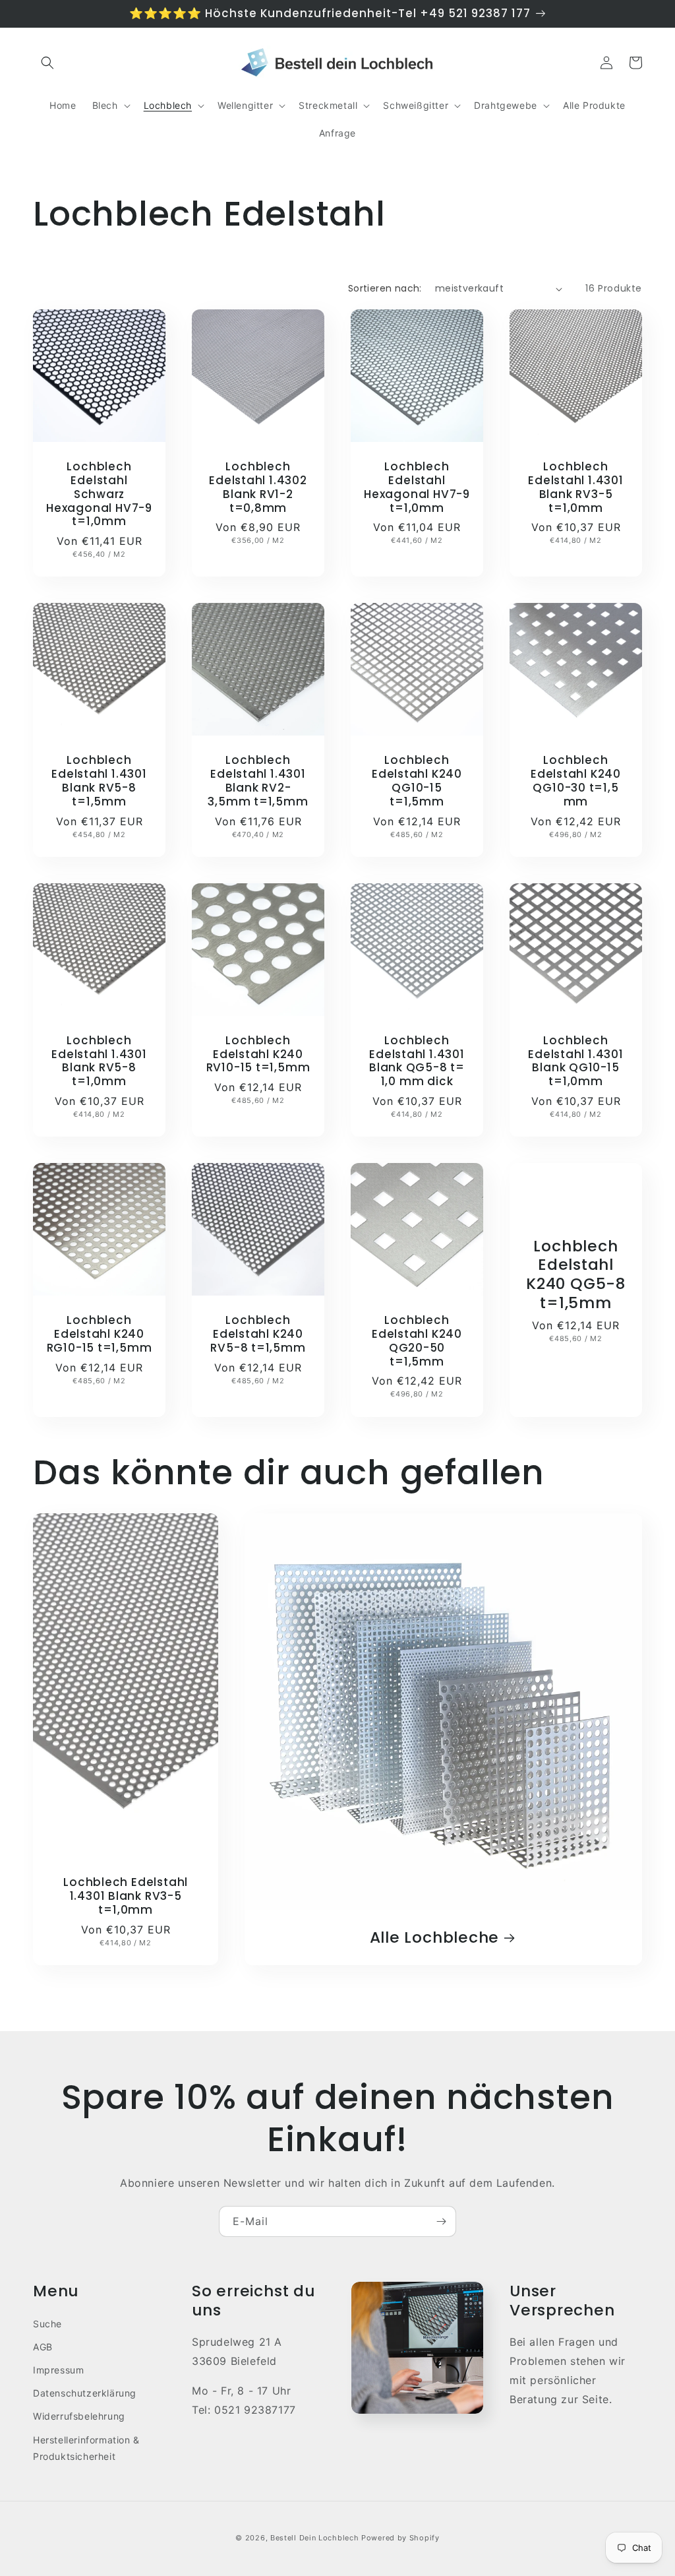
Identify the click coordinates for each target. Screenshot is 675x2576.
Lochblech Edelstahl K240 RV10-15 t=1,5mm (258, 1054)
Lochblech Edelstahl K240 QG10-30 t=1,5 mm (576, 781)
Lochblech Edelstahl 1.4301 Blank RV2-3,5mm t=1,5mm (258, 781)
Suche (47, 2324)
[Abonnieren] (441, 2221)
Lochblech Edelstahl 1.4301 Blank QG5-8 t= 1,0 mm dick (417, 1061)
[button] (47, 63)
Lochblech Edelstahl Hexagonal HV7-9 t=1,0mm (417, 487)
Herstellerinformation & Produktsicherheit (86, 2448)
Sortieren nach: (385, 288)
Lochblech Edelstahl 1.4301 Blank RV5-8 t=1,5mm (99, 781)
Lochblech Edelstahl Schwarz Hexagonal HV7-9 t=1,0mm (99, 494)
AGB (43, 2347)
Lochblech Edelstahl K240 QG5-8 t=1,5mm (576, 1275)
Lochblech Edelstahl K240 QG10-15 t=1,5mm (417, 781)
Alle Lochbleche (435, 1938)
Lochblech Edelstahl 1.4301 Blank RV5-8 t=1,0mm (99, 1061)
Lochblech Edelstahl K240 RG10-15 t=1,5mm (100, 1334)
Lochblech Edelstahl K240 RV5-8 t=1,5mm (258, 1334)
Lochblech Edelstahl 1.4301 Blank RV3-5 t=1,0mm (575, 487)
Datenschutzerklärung (85, 2393)
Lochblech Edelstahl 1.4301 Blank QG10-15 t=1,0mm (575, 1061)
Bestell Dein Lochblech (314, 2538)
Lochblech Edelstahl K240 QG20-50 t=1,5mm (417, 1341)
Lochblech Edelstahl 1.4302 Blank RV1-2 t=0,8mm (258, 487)
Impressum (58, 2370)
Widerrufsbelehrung (79, 2416)
